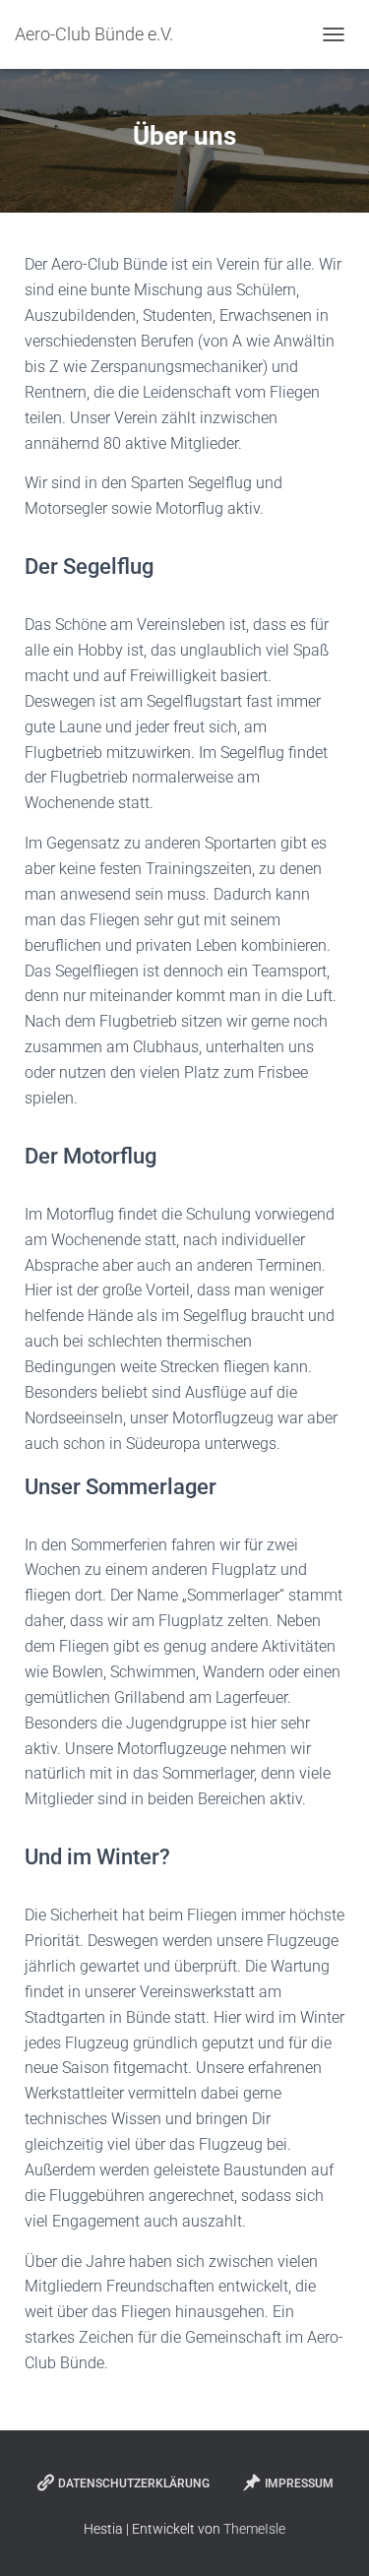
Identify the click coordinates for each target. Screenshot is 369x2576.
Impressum (299, 2483)
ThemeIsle (254, 2529)
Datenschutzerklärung (134, 2483)
